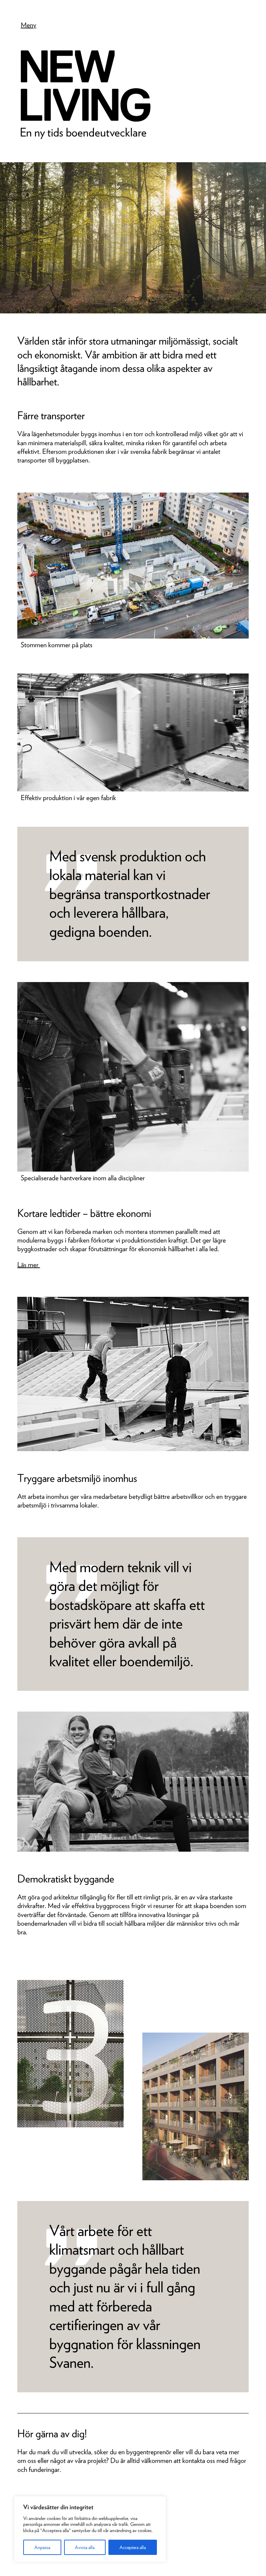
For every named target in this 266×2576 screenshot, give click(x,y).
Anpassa (42, 2547)
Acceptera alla (133, 2547)
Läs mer (29, 1265)
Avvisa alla (85, 2547)
